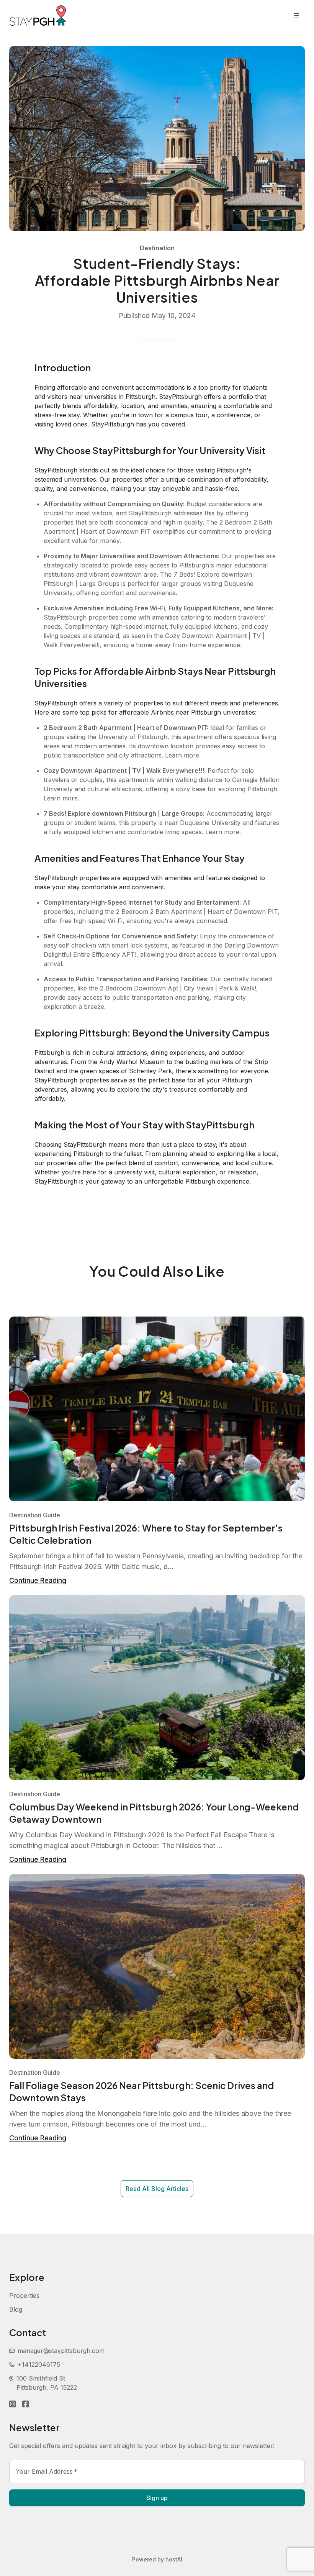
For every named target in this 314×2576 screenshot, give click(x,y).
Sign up (157, 2498)
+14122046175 (39, 2364)
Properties (24, 2296)
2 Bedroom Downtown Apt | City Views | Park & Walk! (178, 988)
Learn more (182, 755)
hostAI (174, 2559)
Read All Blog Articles (157, 2189)
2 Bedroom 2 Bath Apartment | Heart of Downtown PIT (197, 912)
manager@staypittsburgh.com (61, 2351)
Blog (16, 2309)
